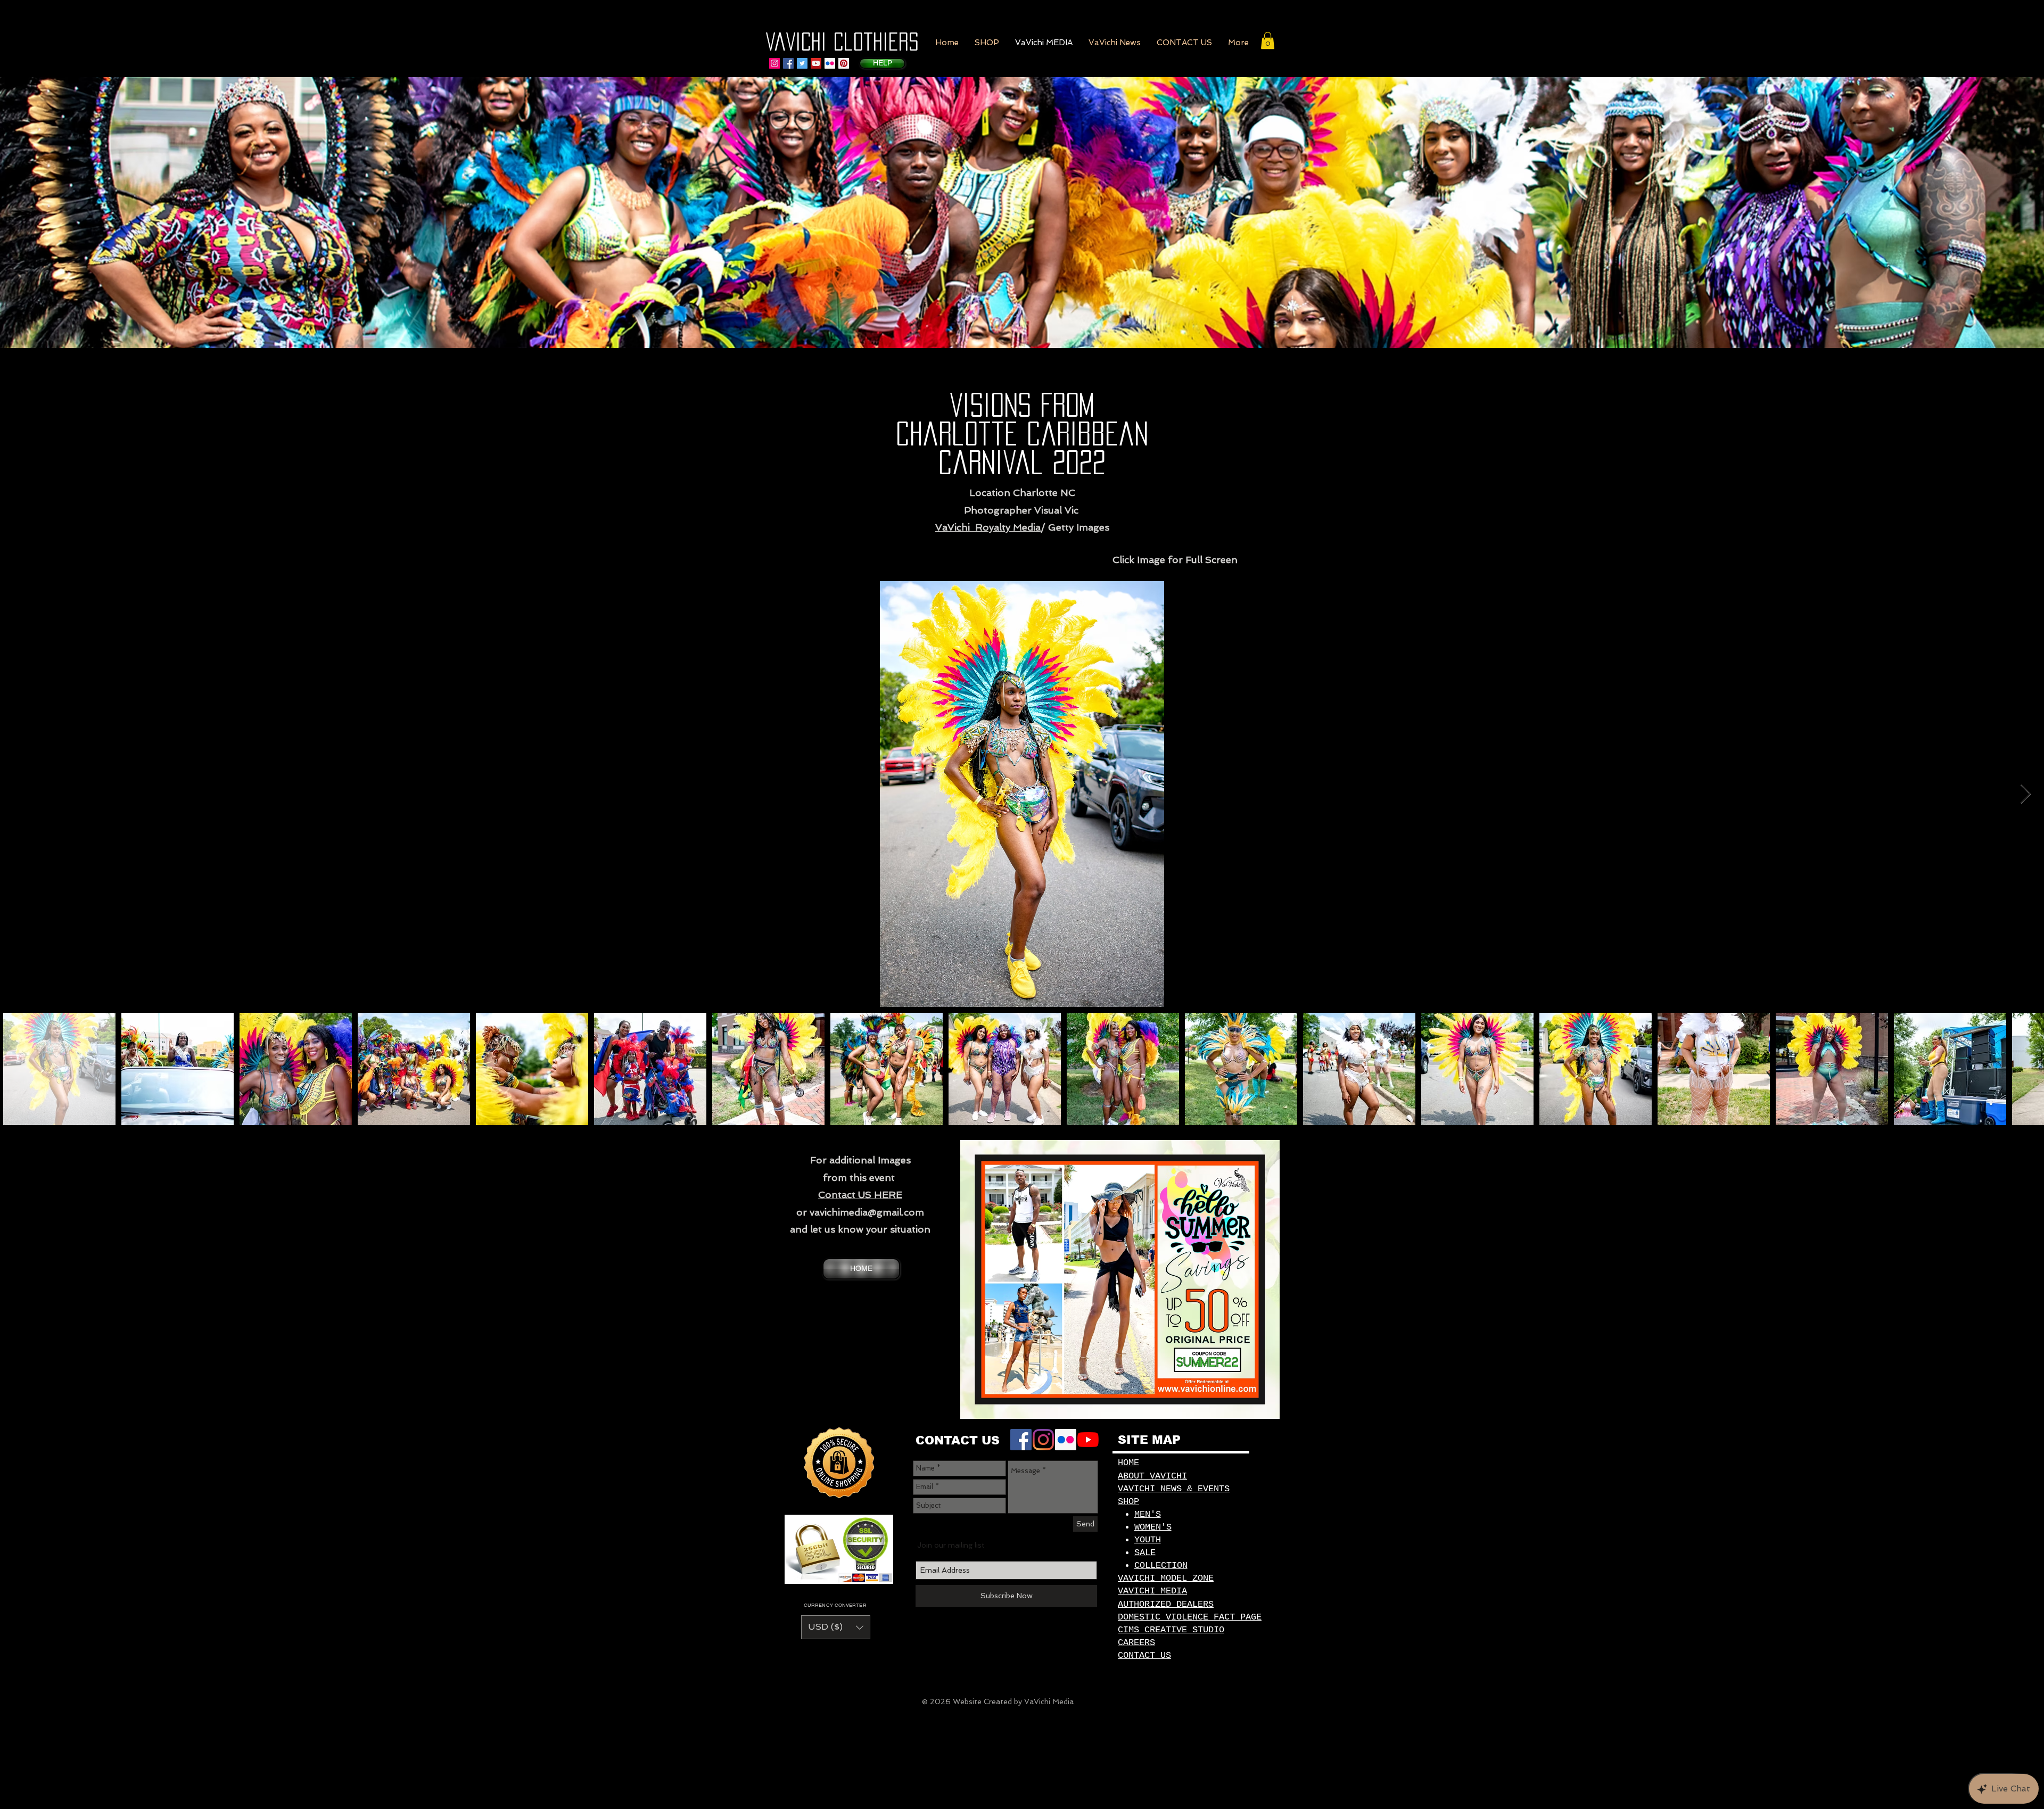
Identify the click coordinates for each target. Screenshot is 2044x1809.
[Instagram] (774, 63)
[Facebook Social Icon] (788, 63)
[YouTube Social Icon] (816, 63)
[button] (987, 43)
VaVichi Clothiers (842, 42)
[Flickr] (830, 63)
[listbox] (836, 1627)
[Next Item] (2026, 794)
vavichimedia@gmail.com (867, 1212)
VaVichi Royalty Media (988, 527)
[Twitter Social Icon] (802, 63)
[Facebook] (1021, 1440)
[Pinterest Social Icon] (844, 63)
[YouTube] (1088, 1440)
